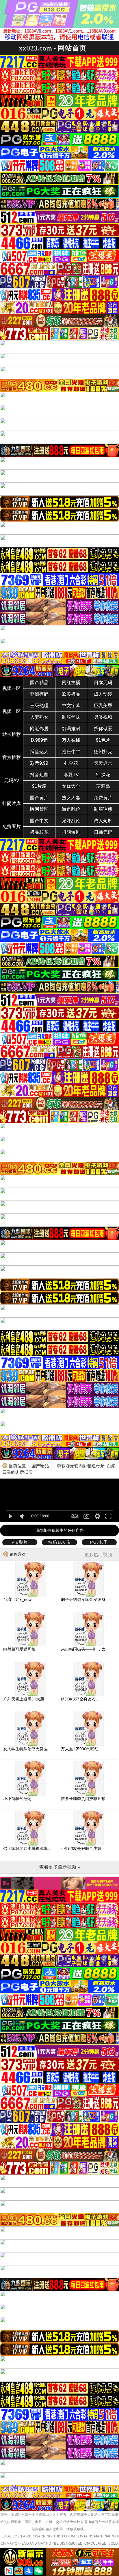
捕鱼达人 (39, 752)
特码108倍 (59, 1542)
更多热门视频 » (100, 1555)
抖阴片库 (12, 803)
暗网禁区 (39, 809)
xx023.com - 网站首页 (53, 48)
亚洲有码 (39, 694)
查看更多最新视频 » (60, 1867)
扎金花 (71, 763)
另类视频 (103, 717)
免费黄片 (103, 798)
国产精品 (39, 683)
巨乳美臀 (103, 706)
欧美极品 (71, 694)
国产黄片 (39, 798)
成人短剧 (103, 821)
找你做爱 (103, 729)
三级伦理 (39, 706)
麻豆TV (71, 775)
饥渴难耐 (71, 729)
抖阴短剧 (71, 832)
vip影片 (20, 1542)
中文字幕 (71, 706)
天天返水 (103, 763)
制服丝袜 (71, 717)
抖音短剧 (39, 775)
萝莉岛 (103, 786)
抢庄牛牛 (71, 752)
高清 (75, 1516)
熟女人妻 (71, 798)
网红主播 (71, 683)
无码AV (12, 780)
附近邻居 (39, 729)
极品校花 (39, 832)
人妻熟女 (39, 717)
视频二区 (12, 711)
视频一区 (12, 688)
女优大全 (71, 786)
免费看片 (12, 826)
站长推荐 (12, 734)
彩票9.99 (39, 763)
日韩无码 (103, 832)
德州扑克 (103, 752)
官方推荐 (12, 757)
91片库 (39, 786)
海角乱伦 (71, 809)
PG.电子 (99, 1542)
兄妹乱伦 (71, 821)
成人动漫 (103, 694)
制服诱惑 (103, 809)
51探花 (103, 775)
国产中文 (39, 821)
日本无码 (103, 683)
